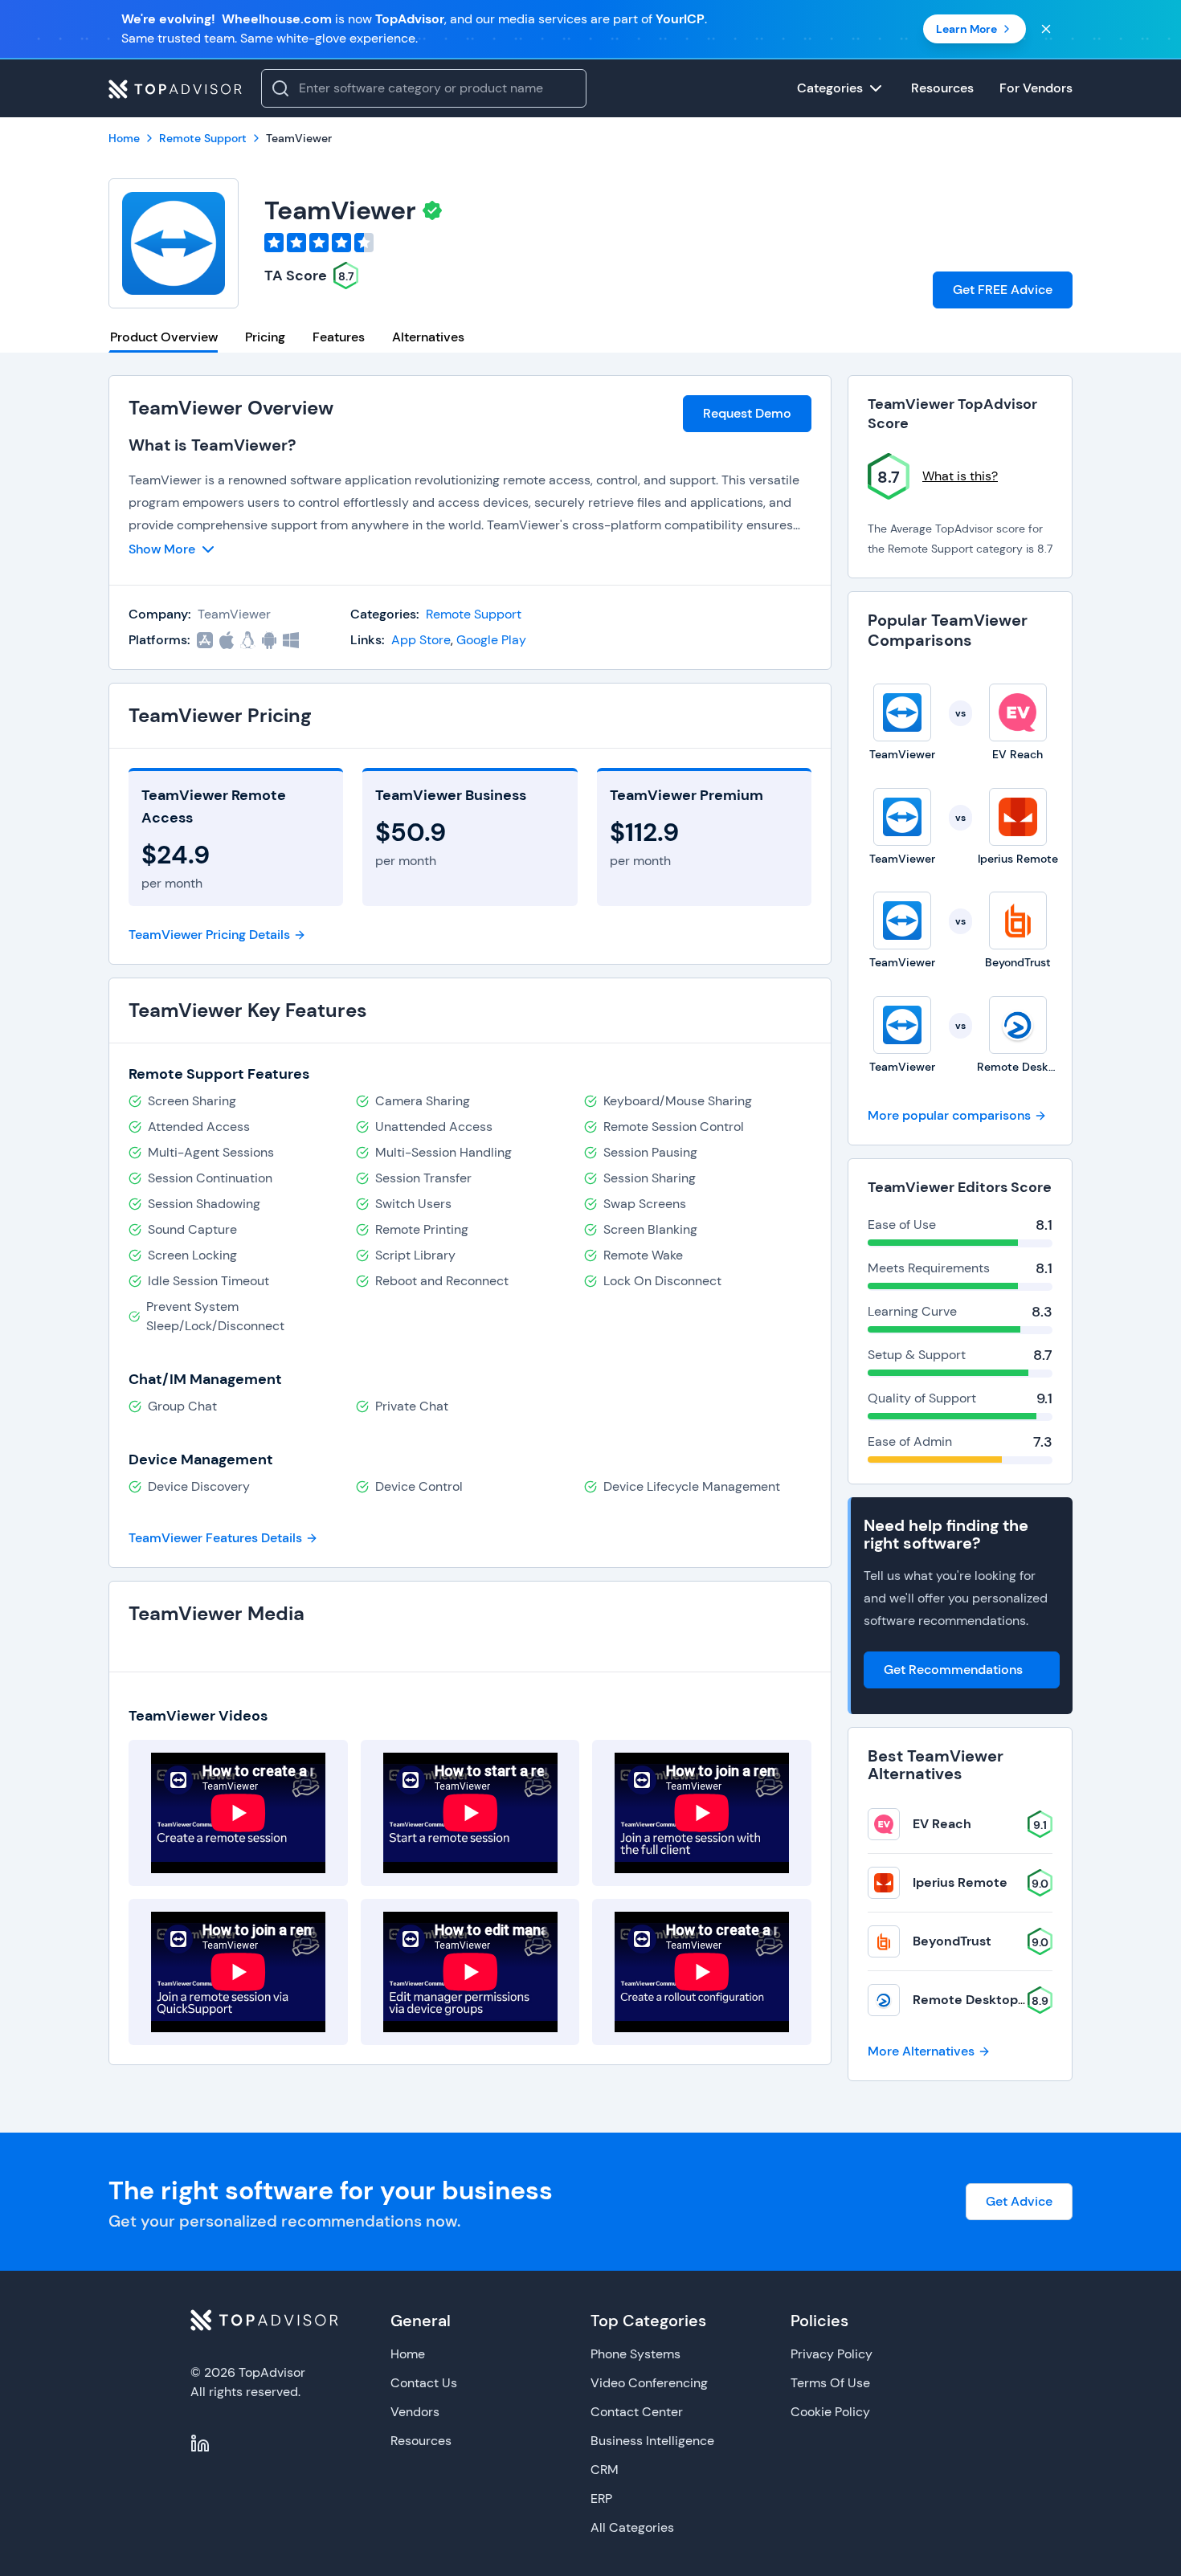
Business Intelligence (652, 2441)
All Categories (632, 2527)
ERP (601, 2498)
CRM (605, 2470)
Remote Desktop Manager (994, 2000)
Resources (421, 2441)
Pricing (265, 337)
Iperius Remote (960, 1882)
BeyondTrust (952, 1941)
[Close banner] (1046, 29)
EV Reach (942, 1824)
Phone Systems (635, 2354)
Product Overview (164, 337)
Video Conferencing (649, 2383)
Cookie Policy (830, 2412)
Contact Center (637, 2412)
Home (408, 2354)
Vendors (415, 2412)
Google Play (491, 640)
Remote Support (474, 614)
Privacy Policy (832, 2354)
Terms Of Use (830, 2383)
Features (339, 337)
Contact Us (424, 2383)
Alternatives (428, 337)
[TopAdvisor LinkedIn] (200, 2443)
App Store (421, 640)
